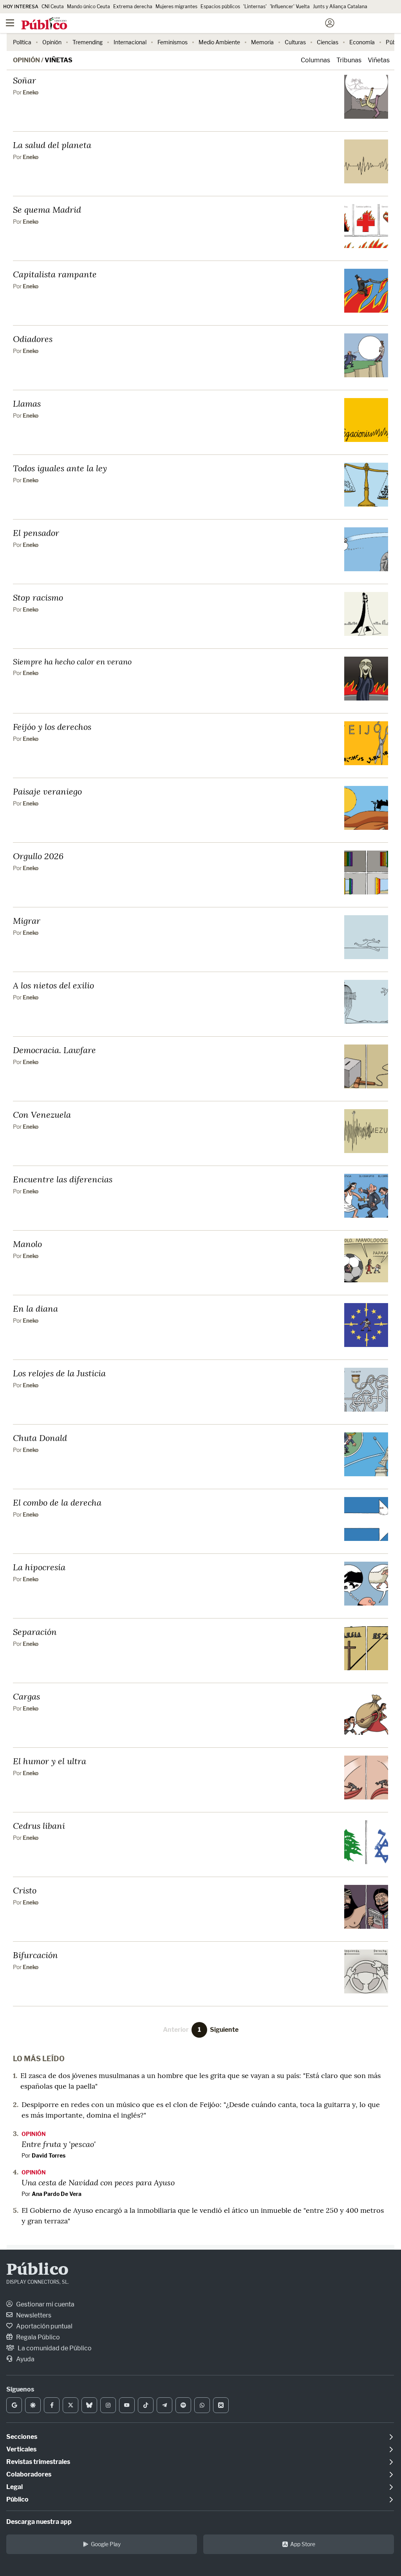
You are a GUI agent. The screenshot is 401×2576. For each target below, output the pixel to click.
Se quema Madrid (47, 209)
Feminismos (173, 42)
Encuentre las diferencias (63, 1179)
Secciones (22, 2437)
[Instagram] (108, 2405)
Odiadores (33, 339)
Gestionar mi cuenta (45, 2304)
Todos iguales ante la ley (60, 468)
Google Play (106, 2544)
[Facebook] (52, 2405)
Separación (35, 1632)
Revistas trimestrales (38, 2462)
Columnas (315, 60)
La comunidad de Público (54, 2348)
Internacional (130, 42)
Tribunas (349, 60)
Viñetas (59, 60)
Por (26, 92)
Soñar (24, 80)
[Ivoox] (221, 2405)
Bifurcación (35, 1955)
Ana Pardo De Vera (57, 2194)
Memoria (262, 42)
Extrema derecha (133, 6)
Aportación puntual (44, 2326)
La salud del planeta (52, 145)
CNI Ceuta (53, 6)
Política (22, 42)
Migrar (27, 921)
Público (37, 2270)
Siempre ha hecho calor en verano (72, 661)
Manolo (27, 1244)
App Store (303, 2544)
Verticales (21, 2449)
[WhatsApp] (202, 2405)
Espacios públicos (220, 6)
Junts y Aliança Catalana (340, 6)
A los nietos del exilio (53, 985)
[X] (70, 2405)
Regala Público (37, 2337)
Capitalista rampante (55, 274)
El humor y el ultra (50, 1761)
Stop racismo (38, 597)
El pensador (36, 533)
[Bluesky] (89, 2405)
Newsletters (33, 2315)
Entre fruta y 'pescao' (59, 2144)
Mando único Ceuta (89, 6)
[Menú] (10, 23)
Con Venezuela (42, 1114)
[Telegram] (164, 2405)
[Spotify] (183, 2405)
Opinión (52, 42)
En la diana (35, 1308)
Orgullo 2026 (38, 856)
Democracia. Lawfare (54, 1050)
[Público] (187, 24)
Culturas (295, 42)
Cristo (25, 1890)
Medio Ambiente (219, 42)
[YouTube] (127, 2405)
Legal (14, 2487)
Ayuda (25, 2359)
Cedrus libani (39, 1826)
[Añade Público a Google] (14, 2405)
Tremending (88, 42)
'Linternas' (255, 6)
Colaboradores (29, 2474)
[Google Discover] (33, 2405)
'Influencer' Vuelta (290, 6)
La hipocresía (39, 1567)
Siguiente (224, 2030)
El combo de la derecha (57, 1502)
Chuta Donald (40, 1438)
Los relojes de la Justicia (59, 1373)
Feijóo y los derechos (52, 727)
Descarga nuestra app (39, 2522)
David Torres (49, 2155)
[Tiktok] (146, 2405)
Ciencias (328, 42)
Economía (362, 42)
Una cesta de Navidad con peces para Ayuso (98, 2182)
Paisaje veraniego (47, 791)
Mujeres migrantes (176, 6)
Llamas (27, 403)
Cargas (26, 1696)
